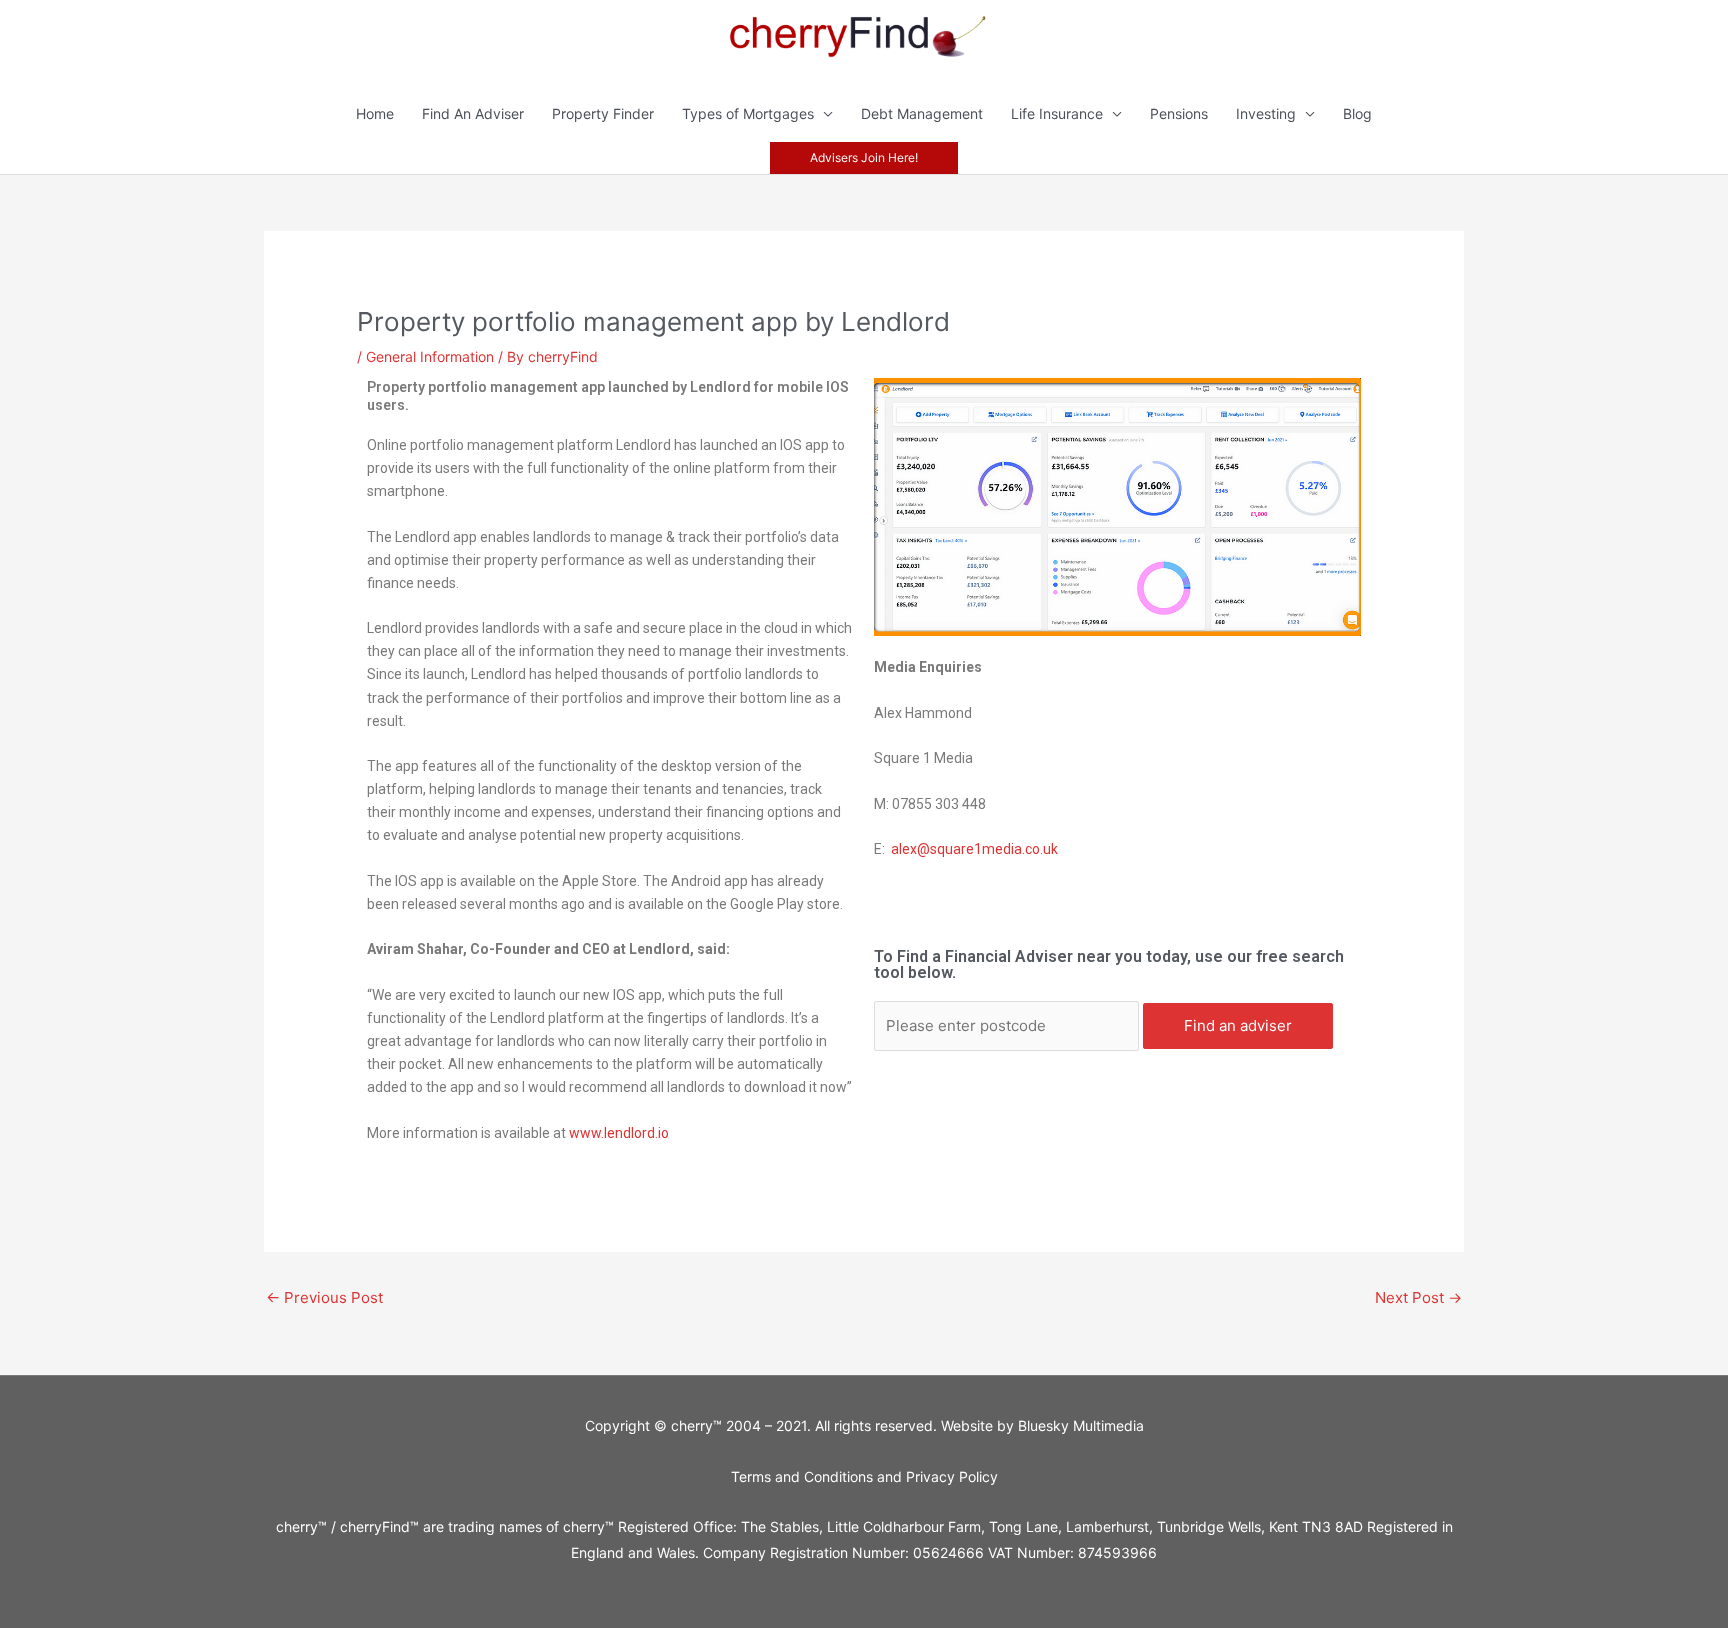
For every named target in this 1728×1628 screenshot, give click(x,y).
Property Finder (603, 113)
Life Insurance (1057, 113)
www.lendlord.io (619, 1133)
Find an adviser (1238, 1025)
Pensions (1179, 113)
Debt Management (922, 113)
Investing (1266, 113)
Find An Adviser (473, 113)
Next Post (1418, 1297)
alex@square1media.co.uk (974, 849)
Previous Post (324, 1297)
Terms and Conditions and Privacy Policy (864, 1476)
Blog (1357, 113)
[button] (864, 158)
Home (375, 113)
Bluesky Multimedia (1081, 1425)
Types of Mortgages (748, 113)
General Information (430, 356)
